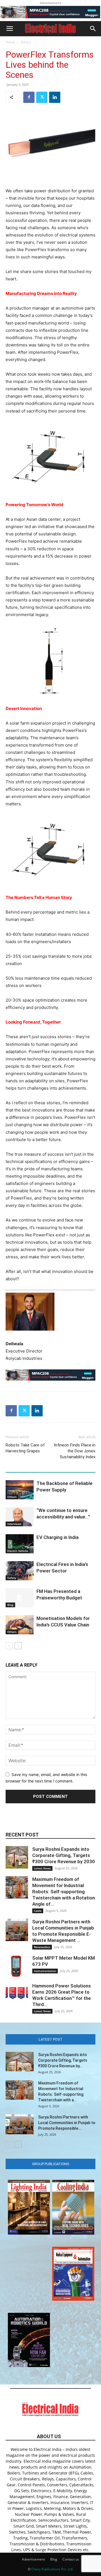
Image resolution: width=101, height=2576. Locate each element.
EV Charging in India (58, 1537)
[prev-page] (9, 1646)
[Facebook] (29, 97)
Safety (12, 1578)
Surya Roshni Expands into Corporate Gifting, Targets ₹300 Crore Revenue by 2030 (64, 1855)
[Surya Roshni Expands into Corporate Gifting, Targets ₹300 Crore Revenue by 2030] (17, 1857)
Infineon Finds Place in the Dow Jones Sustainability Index (75, 1451)
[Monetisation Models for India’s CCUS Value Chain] (20, 1625)
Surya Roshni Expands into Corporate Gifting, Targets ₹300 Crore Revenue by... (63, 2060)
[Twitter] (42, 97)
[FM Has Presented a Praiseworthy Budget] (20, 1598)
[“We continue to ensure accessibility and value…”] (20, 1517)
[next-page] (18, 1646)
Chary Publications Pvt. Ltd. (52, 2569)
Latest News (42, 1868)
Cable (38, 1911)
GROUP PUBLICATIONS (51, 2164)
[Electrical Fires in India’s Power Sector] (20, 1571)
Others (26, 42)
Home (10, 42)
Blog (10, 1605)
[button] (10, 29)
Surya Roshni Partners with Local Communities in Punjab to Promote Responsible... (67, 2123)
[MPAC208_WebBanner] (50, 12)
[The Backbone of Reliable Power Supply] (20, 1490)
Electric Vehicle (18, 1551)
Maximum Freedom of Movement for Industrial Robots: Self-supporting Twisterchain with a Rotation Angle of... (64, 1892)
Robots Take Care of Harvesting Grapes (25, 1448)
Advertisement (33, 2559)
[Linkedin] (55, 97)
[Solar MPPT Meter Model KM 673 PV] (17, 1966)
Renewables (42, 1947)
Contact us (71, 2559)
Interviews (14, 1524)
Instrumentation (45, 1971)
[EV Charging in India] (20, 1544)
